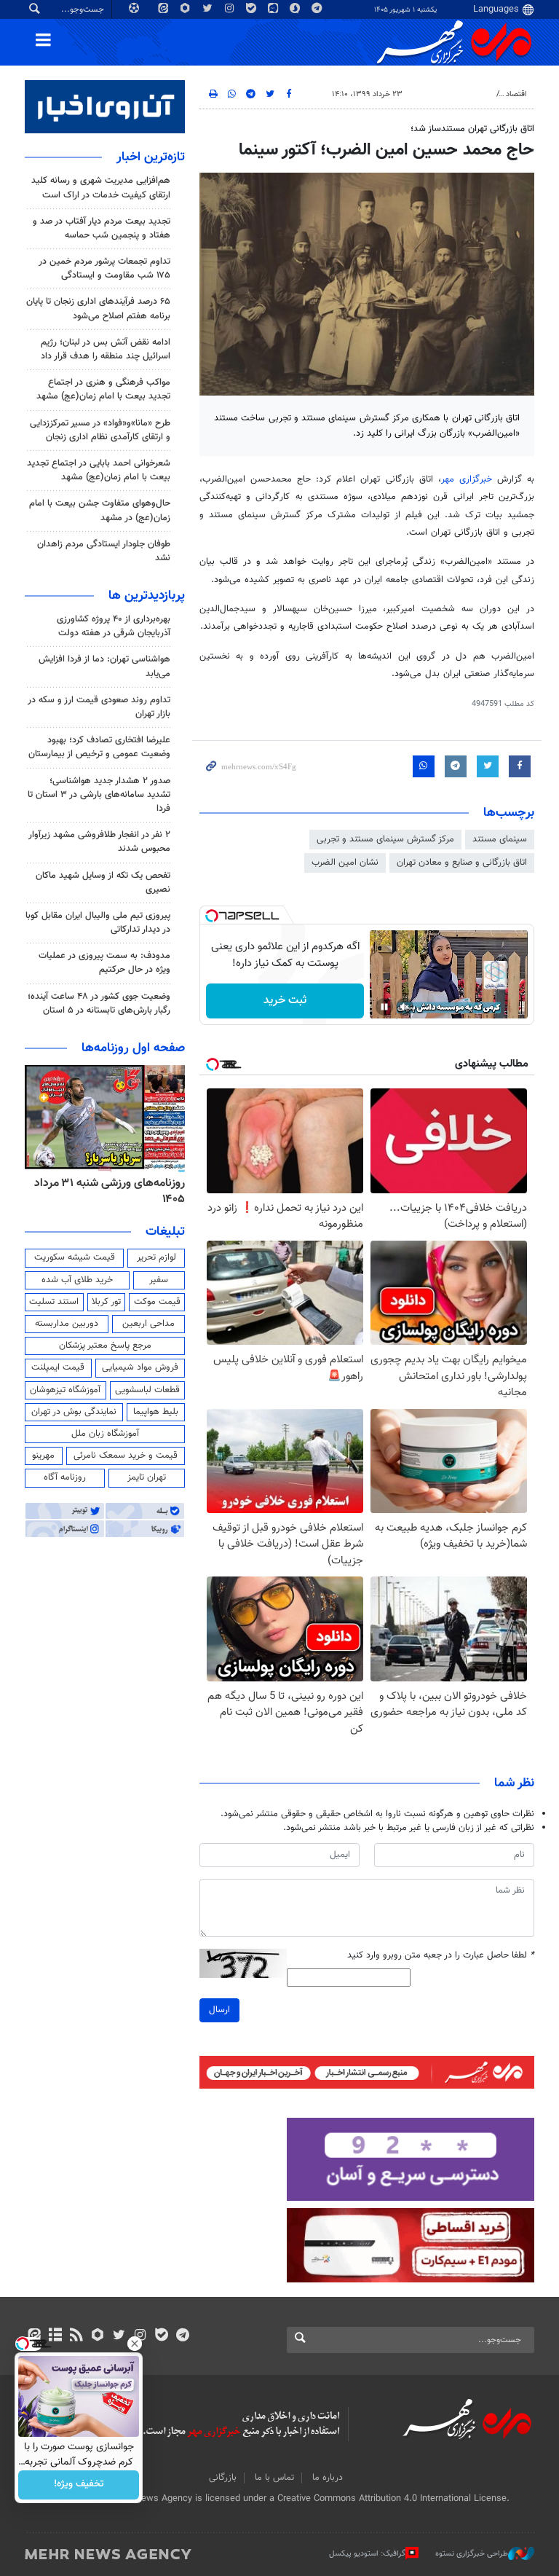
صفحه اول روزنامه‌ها (133, 1048)
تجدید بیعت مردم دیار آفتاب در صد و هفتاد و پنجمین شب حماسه (102, 228)
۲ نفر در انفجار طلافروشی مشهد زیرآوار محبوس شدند (99, 842)
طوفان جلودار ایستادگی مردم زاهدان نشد (104, 551)
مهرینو (43, 1456)
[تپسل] (212, 916)
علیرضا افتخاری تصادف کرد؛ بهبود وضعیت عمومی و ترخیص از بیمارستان (99, 747)
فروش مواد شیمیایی (140, 1367)
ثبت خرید (285, 1001)
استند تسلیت (54, 1302)
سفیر (159, 1280)
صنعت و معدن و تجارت (451, 94)
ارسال (219, 2010)
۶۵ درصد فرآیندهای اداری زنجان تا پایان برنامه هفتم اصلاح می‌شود (98, 309)
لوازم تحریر (156, 1257)
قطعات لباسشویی (147, 1390)
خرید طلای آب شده (77, 1280)
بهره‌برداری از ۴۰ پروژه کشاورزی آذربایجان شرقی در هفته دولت (114, 626)
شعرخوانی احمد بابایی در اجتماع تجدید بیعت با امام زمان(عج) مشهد (99, 470)
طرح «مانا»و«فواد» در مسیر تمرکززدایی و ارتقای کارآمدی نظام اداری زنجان (100, 430)
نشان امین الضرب (345, 863)
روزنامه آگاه (65, 1477)
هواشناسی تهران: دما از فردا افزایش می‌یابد (104, 666)
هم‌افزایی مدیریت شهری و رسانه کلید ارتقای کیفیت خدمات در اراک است (101, 188)
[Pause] (384, 1007)
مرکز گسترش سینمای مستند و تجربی (385, 839)
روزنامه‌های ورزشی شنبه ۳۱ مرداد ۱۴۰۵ (110, 1191)
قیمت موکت (157, 1302)
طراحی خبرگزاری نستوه (472, 2554)
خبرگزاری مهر (467, 479)
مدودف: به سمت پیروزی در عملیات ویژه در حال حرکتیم (104, 963)
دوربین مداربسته (67, 1324)
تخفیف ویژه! (79, 2485)
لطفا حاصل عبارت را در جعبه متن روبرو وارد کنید (441, 1956)
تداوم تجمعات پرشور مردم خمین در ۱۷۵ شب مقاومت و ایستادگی (104, 268)
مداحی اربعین (148, 1324)
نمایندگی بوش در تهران (74, 1412)
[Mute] (405, 1007)
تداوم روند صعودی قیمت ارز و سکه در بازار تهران (99, 707)
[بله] (161, 2336)
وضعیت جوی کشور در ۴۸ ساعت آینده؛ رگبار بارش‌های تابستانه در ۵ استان (99, 1004)
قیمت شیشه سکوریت (75, 1257)
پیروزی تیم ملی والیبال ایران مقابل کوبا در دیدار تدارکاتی (98, 923)
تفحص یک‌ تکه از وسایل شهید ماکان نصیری (103, 883)
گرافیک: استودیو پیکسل (367, 2554)
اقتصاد (516, 94)
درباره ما (328, 2478)
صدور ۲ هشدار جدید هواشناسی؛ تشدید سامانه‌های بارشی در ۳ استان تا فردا (99, 795)
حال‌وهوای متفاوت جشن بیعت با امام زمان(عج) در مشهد (100, 510)
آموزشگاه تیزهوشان (65, 1390)
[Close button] (135, 2344)
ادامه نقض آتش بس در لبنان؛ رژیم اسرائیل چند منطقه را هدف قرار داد (106, 349)
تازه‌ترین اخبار (151, 157)
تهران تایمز (147, 1477)
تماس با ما (274, 2478)
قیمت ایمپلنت (58, 1367)
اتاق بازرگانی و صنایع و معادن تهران (462, 863)
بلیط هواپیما (156, 1412)
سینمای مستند (500, 839)
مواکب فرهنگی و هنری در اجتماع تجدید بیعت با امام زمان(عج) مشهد (103, 389)
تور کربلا (106, 1302)
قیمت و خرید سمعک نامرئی (126, 1456)
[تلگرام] (182, 2336)
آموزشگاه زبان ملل (105, 1434)
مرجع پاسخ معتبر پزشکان (105, 1346)
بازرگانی (223, 2478)
